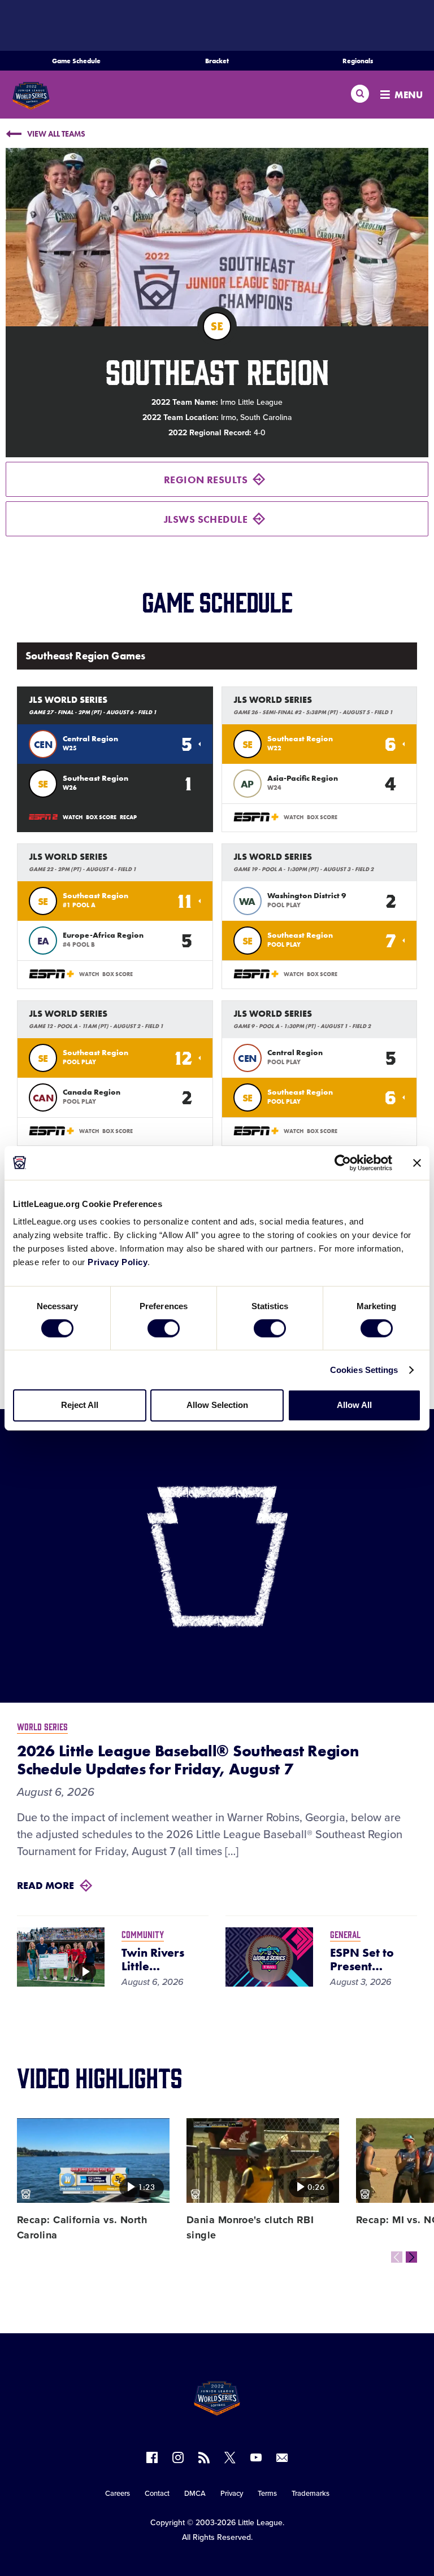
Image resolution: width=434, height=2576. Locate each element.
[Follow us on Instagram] (178, 2457)
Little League (260, 2523)
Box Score (101, 817)
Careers (118, 2494)
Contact (157, 2494)
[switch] (164, 1328)
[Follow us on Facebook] (152, 2457)
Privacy (232, 2494)
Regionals (358, 61)
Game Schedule (76, 61)
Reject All (80, 1405)
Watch (73, 817)
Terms (267, 2494)
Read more (45, 1885)
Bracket (217, 61)
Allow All (354, 1405)
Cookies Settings (364, 1370)
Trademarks (311, 2494)
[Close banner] (417, 1162)
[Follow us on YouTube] (256, 2457)
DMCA (195, 2494)
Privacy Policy (118, 1262)
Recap (128, 817)
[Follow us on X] (230, 2457)
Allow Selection (217, 1405)
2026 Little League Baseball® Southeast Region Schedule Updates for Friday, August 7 (188, 1760)
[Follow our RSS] (204, 2457)
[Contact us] (282, 2457)
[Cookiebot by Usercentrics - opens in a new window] (343, 1162)
